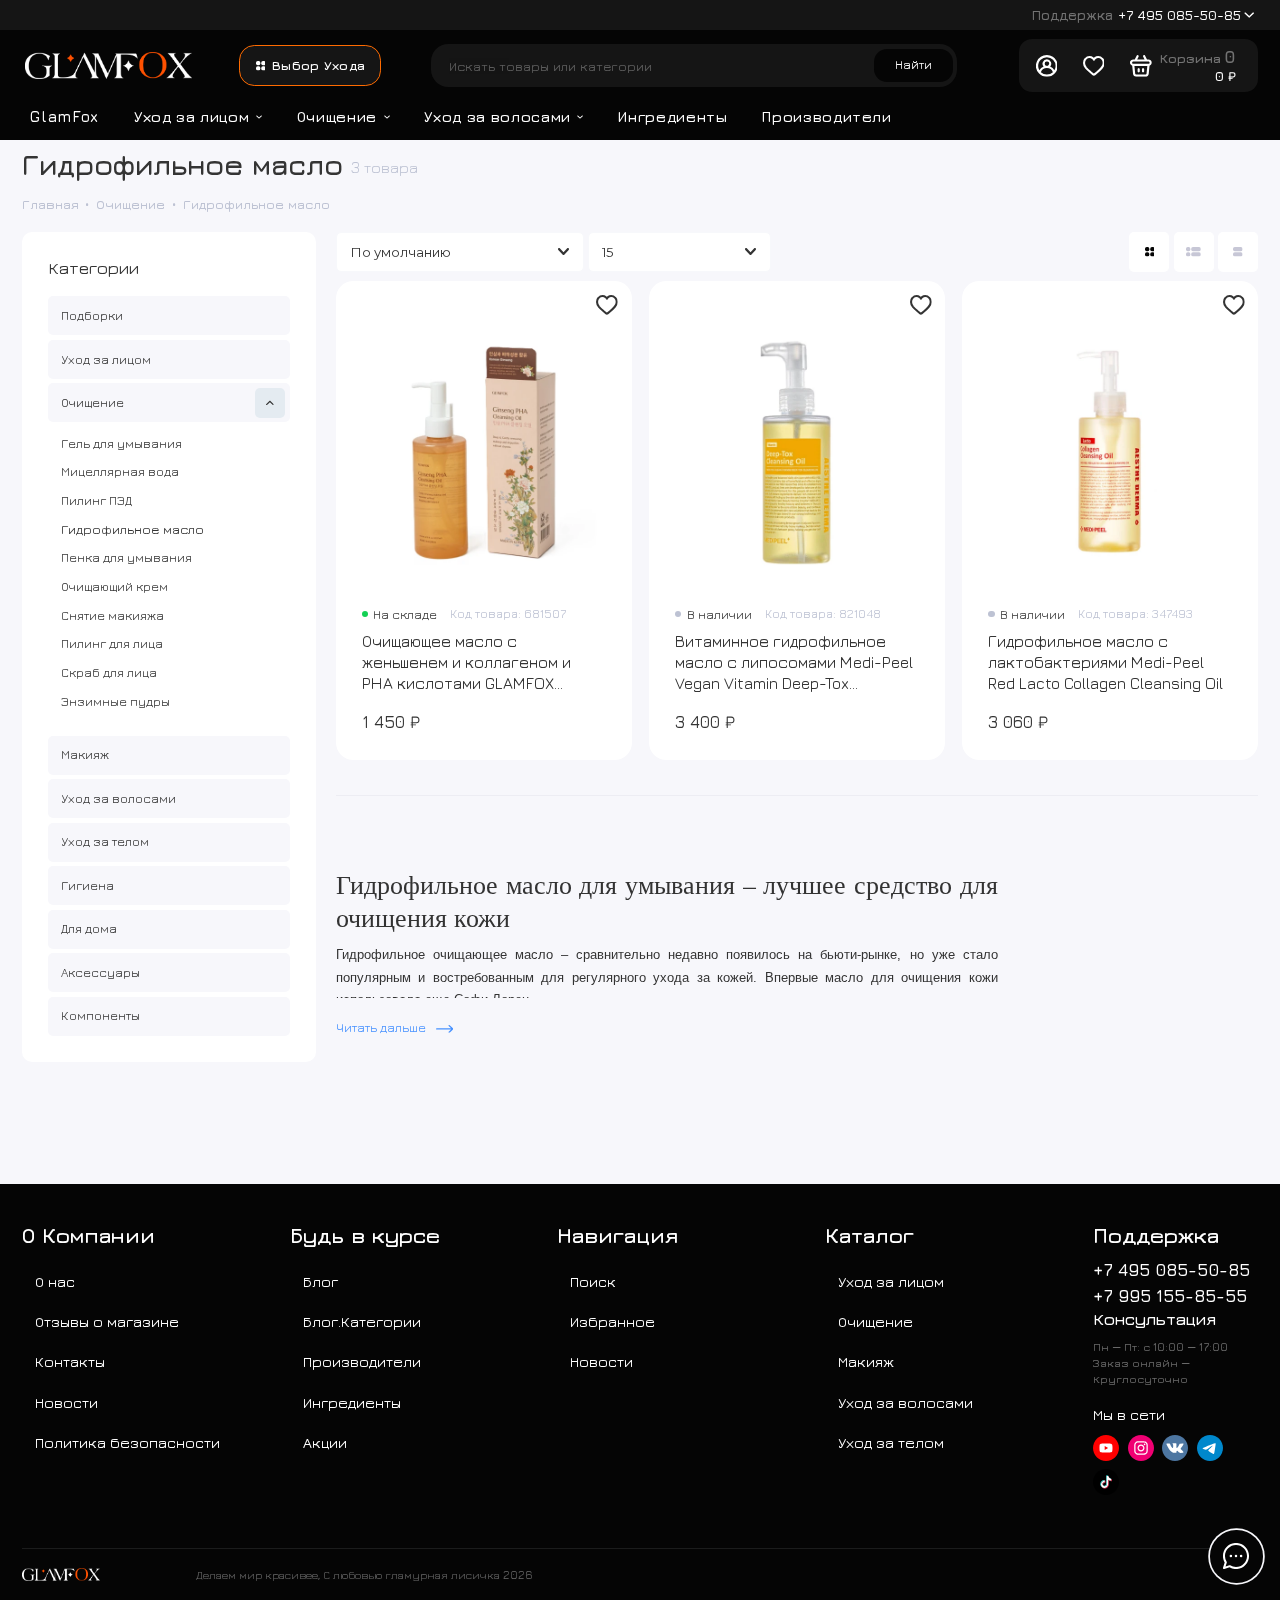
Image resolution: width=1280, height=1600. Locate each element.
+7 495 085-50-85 (1136, 15)
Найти (913, 64)
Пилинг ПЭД (96, 500)
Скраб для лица (109, 672)
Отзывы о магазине (107, 1321)
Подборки (92, 315)
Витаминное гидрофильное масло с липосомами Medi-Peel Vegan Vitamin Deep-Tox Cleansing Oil (794, 663)
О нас (55, 1281)
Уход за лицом (192, 116)
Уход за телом (105, 841)
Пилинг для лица (112, 643)
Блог (320, 1281)
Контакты (70, 1361)
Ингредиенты (672, 116)
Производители (827, 116)
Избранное (612, 1321)
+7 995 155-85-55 (1170, 1295)
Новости (66, 1402)
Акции (325, 1442)
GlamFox (64, 116)
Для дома (89, 928)
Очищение (337, 116)
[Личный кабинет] (1046, 66)
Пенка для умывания (126, 557)
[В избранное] (607, 305)
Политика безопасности (127, 1442)
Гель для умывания (121, 443)
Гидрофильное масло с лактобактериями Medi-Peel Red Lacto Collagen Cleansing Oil (1105, 662)
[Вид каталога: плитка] (1149, 252)
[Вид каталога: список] (1194, 252)
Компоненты (100, 1015)
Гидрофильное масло (132, 529)
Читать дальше (382, 1027)
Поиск (593, 1281)
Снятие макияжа (112, 615)
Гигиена (87, 885)
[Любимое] (1093, 66)
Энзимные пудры (115, 701)
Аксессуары (100, 972)
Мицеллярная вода (120, 471)
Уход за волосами (497, 116)
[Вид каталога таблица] (1238, 252)
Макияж (85, 754)
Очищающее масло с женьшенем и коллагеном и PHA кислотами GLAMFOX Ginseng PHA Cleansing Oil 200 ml (473, 663)
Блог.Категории (362, 1321)
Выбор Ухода (318, 65)
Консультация (1154, 1318)
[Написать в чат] (1236, 1556)
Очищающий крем (114, 586)
